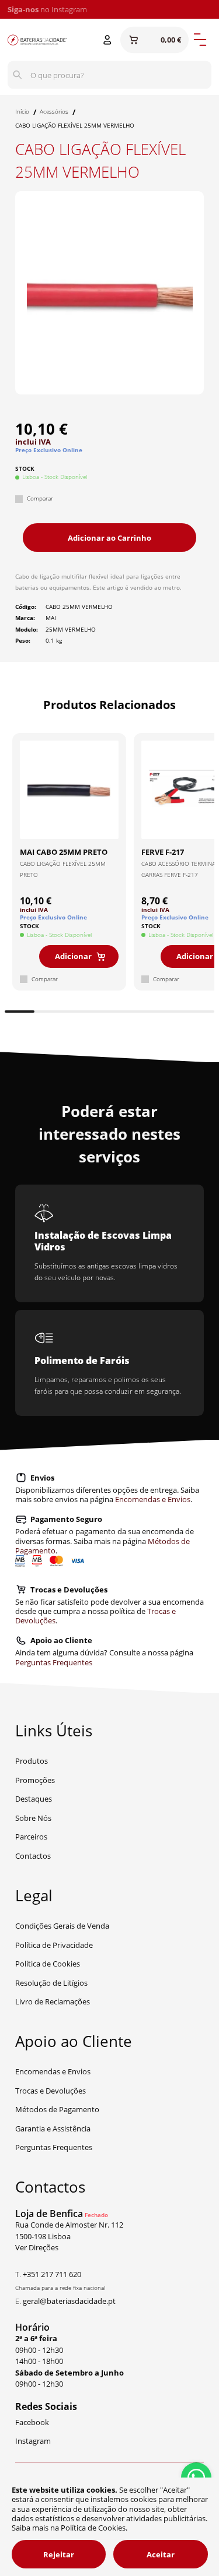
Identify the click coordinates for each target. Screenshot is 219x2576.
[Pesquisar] (18, 75)
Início (22, 112)
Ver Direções (37, 2247)
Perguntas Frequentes (54, 1662)
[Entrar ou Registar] (107, 40)
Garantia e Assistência (53, 2129)
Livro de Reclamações (53, 2001)
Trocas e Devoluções (51, 2091)
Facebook (32, 2422)
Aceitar (161, 2554)
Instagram (69, 9)
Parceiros (31, 1837)
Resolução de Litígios (51, 1983)
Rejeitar (59, 2554)
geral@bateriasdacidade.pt (69, 2301)
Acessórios (54, 112)
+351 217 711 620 (52, 2274)
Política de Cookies (48, 1964)
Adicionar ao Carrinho (109, 538)
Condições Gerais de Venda (62, 1926)
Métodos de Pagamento (57, 2109)
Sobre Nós (33, 1818)
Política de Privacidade (54, 1945)
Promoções (35, 1780)
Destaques (34, 1799)
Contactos (33, 1856)
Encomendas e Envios (153, 1499)
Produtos (32, 1761)
